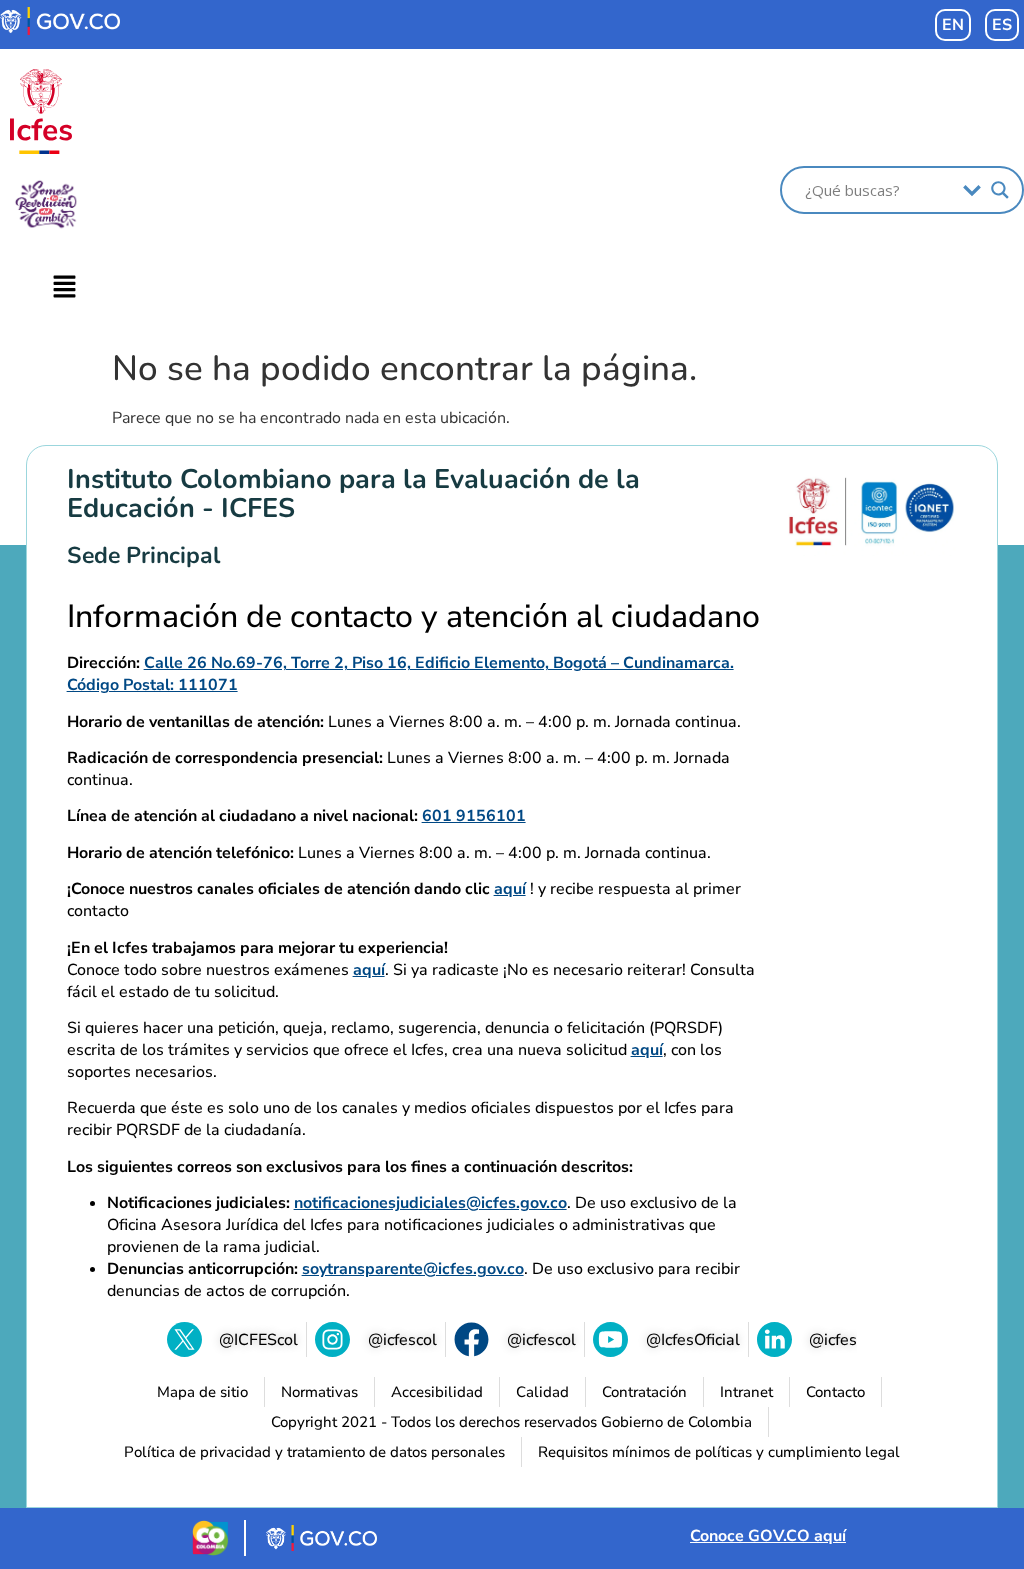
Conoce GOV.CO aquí (768, 1536)
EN (953, 25)
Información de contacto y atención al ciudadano (413, 617)
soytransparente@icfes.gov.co (413, 1269)
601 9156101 (474, 816)
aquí (510, 889)
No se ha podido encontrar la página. (404, 369)
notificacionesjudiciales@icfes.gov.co (430, 1203)
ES (1002, 25)
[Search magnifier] (1000, 190)
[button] (64, 288)
